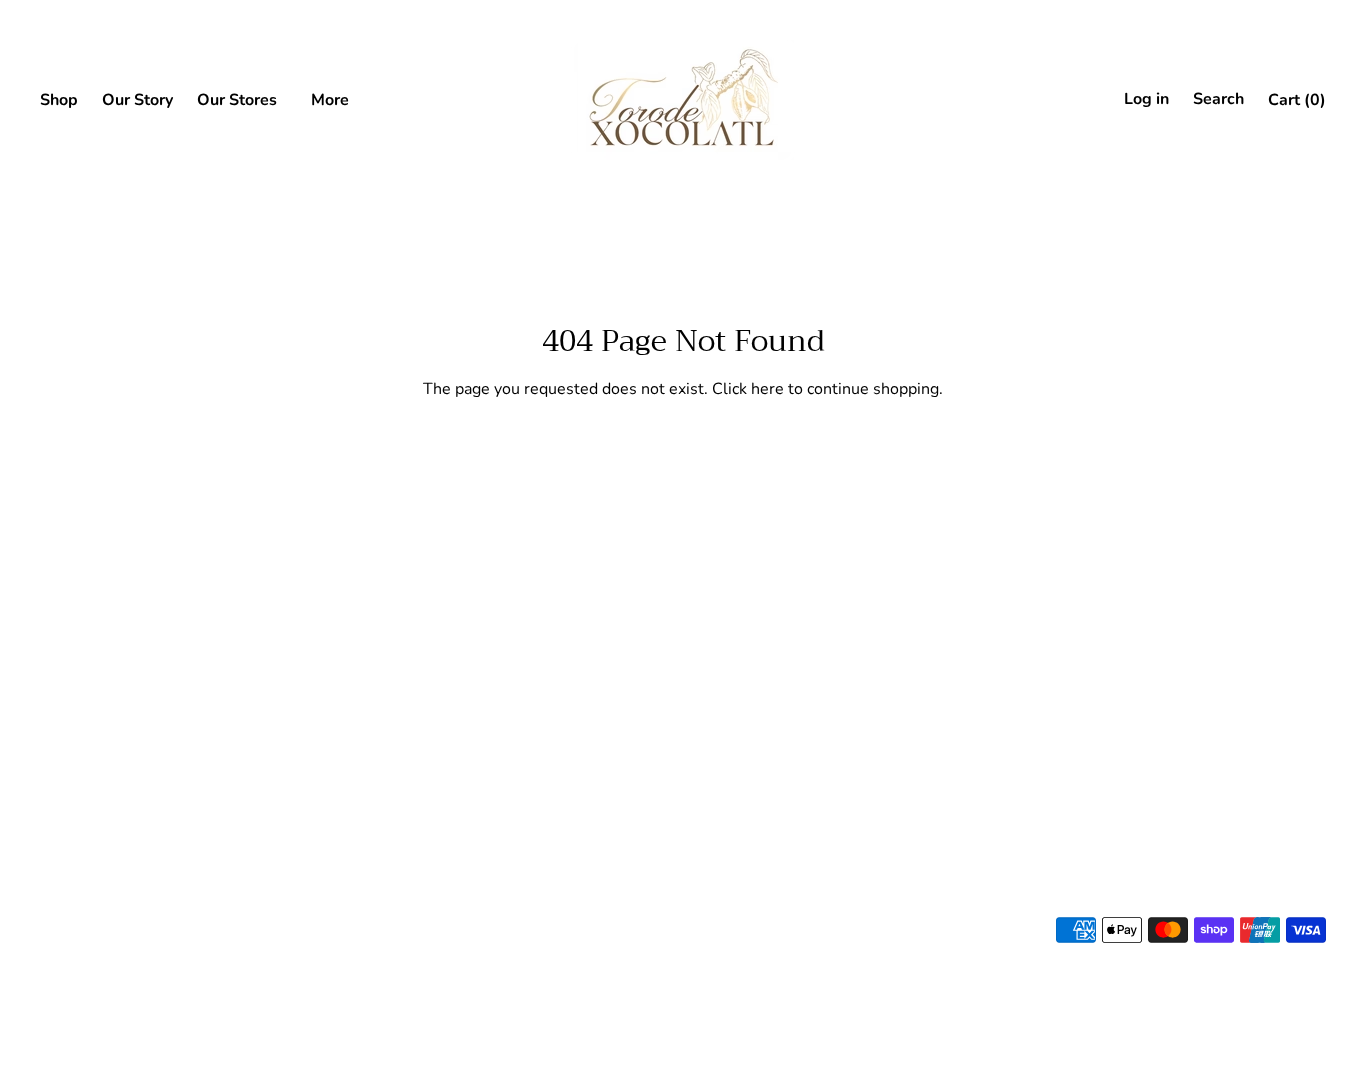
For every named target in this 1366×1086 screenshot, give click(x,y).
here (767, 389)
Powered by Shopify (94, 960)
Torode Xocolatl (87, 688)
